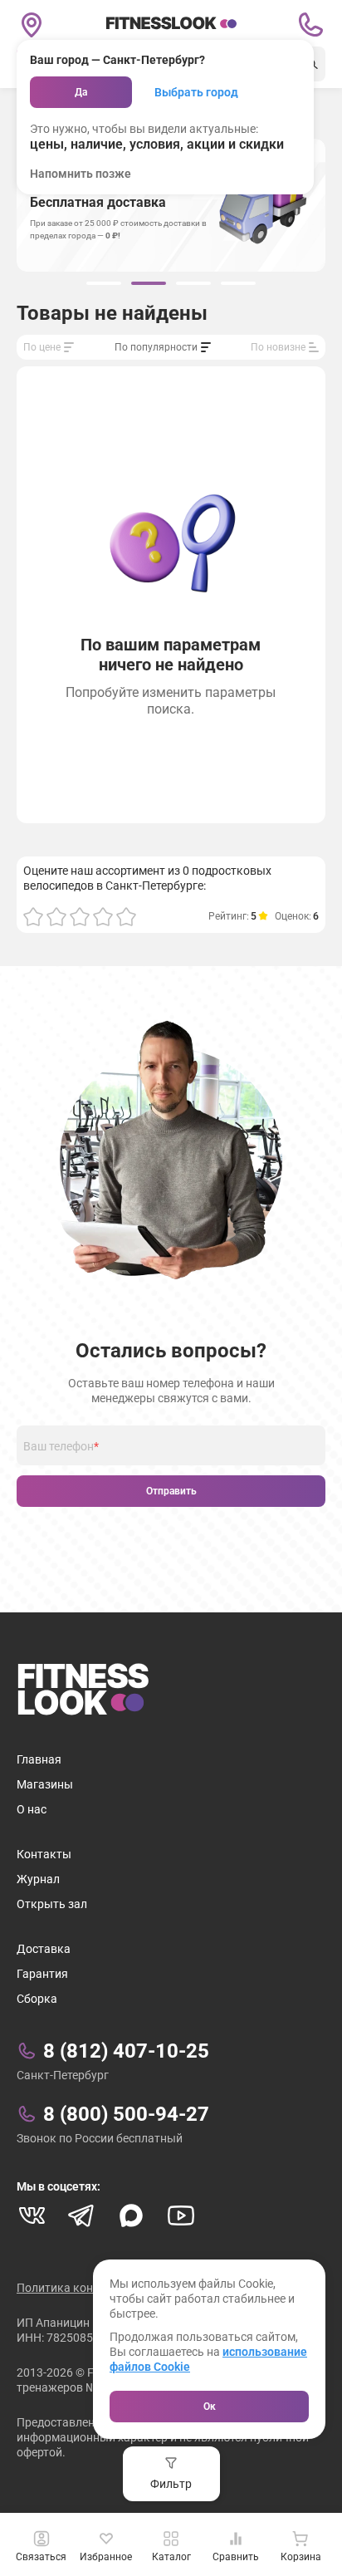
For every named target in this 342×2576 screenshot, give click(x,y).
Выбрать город (196, 92)
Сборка (37, 1999)
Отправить (171, 1491)
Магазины (45, 1784)
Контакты (44, 1854)
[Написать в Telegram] (81, 2215)
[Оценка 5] (126, 916)
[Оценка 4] (103, 916)
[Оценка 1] (33, 916)
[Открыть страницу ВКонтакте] (32, 2215)
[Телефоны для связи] (310, 25)
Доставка (44, 1949)
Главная (39, 1759)
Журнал (38, 1879)
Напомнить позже (81, 174)
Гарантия (42, 1974)
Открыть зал (52, 1904)
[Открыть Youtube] (181, 2215)
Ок (210, 2407)
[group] (104, 283)
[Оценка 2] (56, 916)
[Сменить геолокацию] (32, 25)
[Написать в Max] (131, 2215)
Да (81, 92)
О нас (32, 1809)
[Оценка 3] (80, 916)
